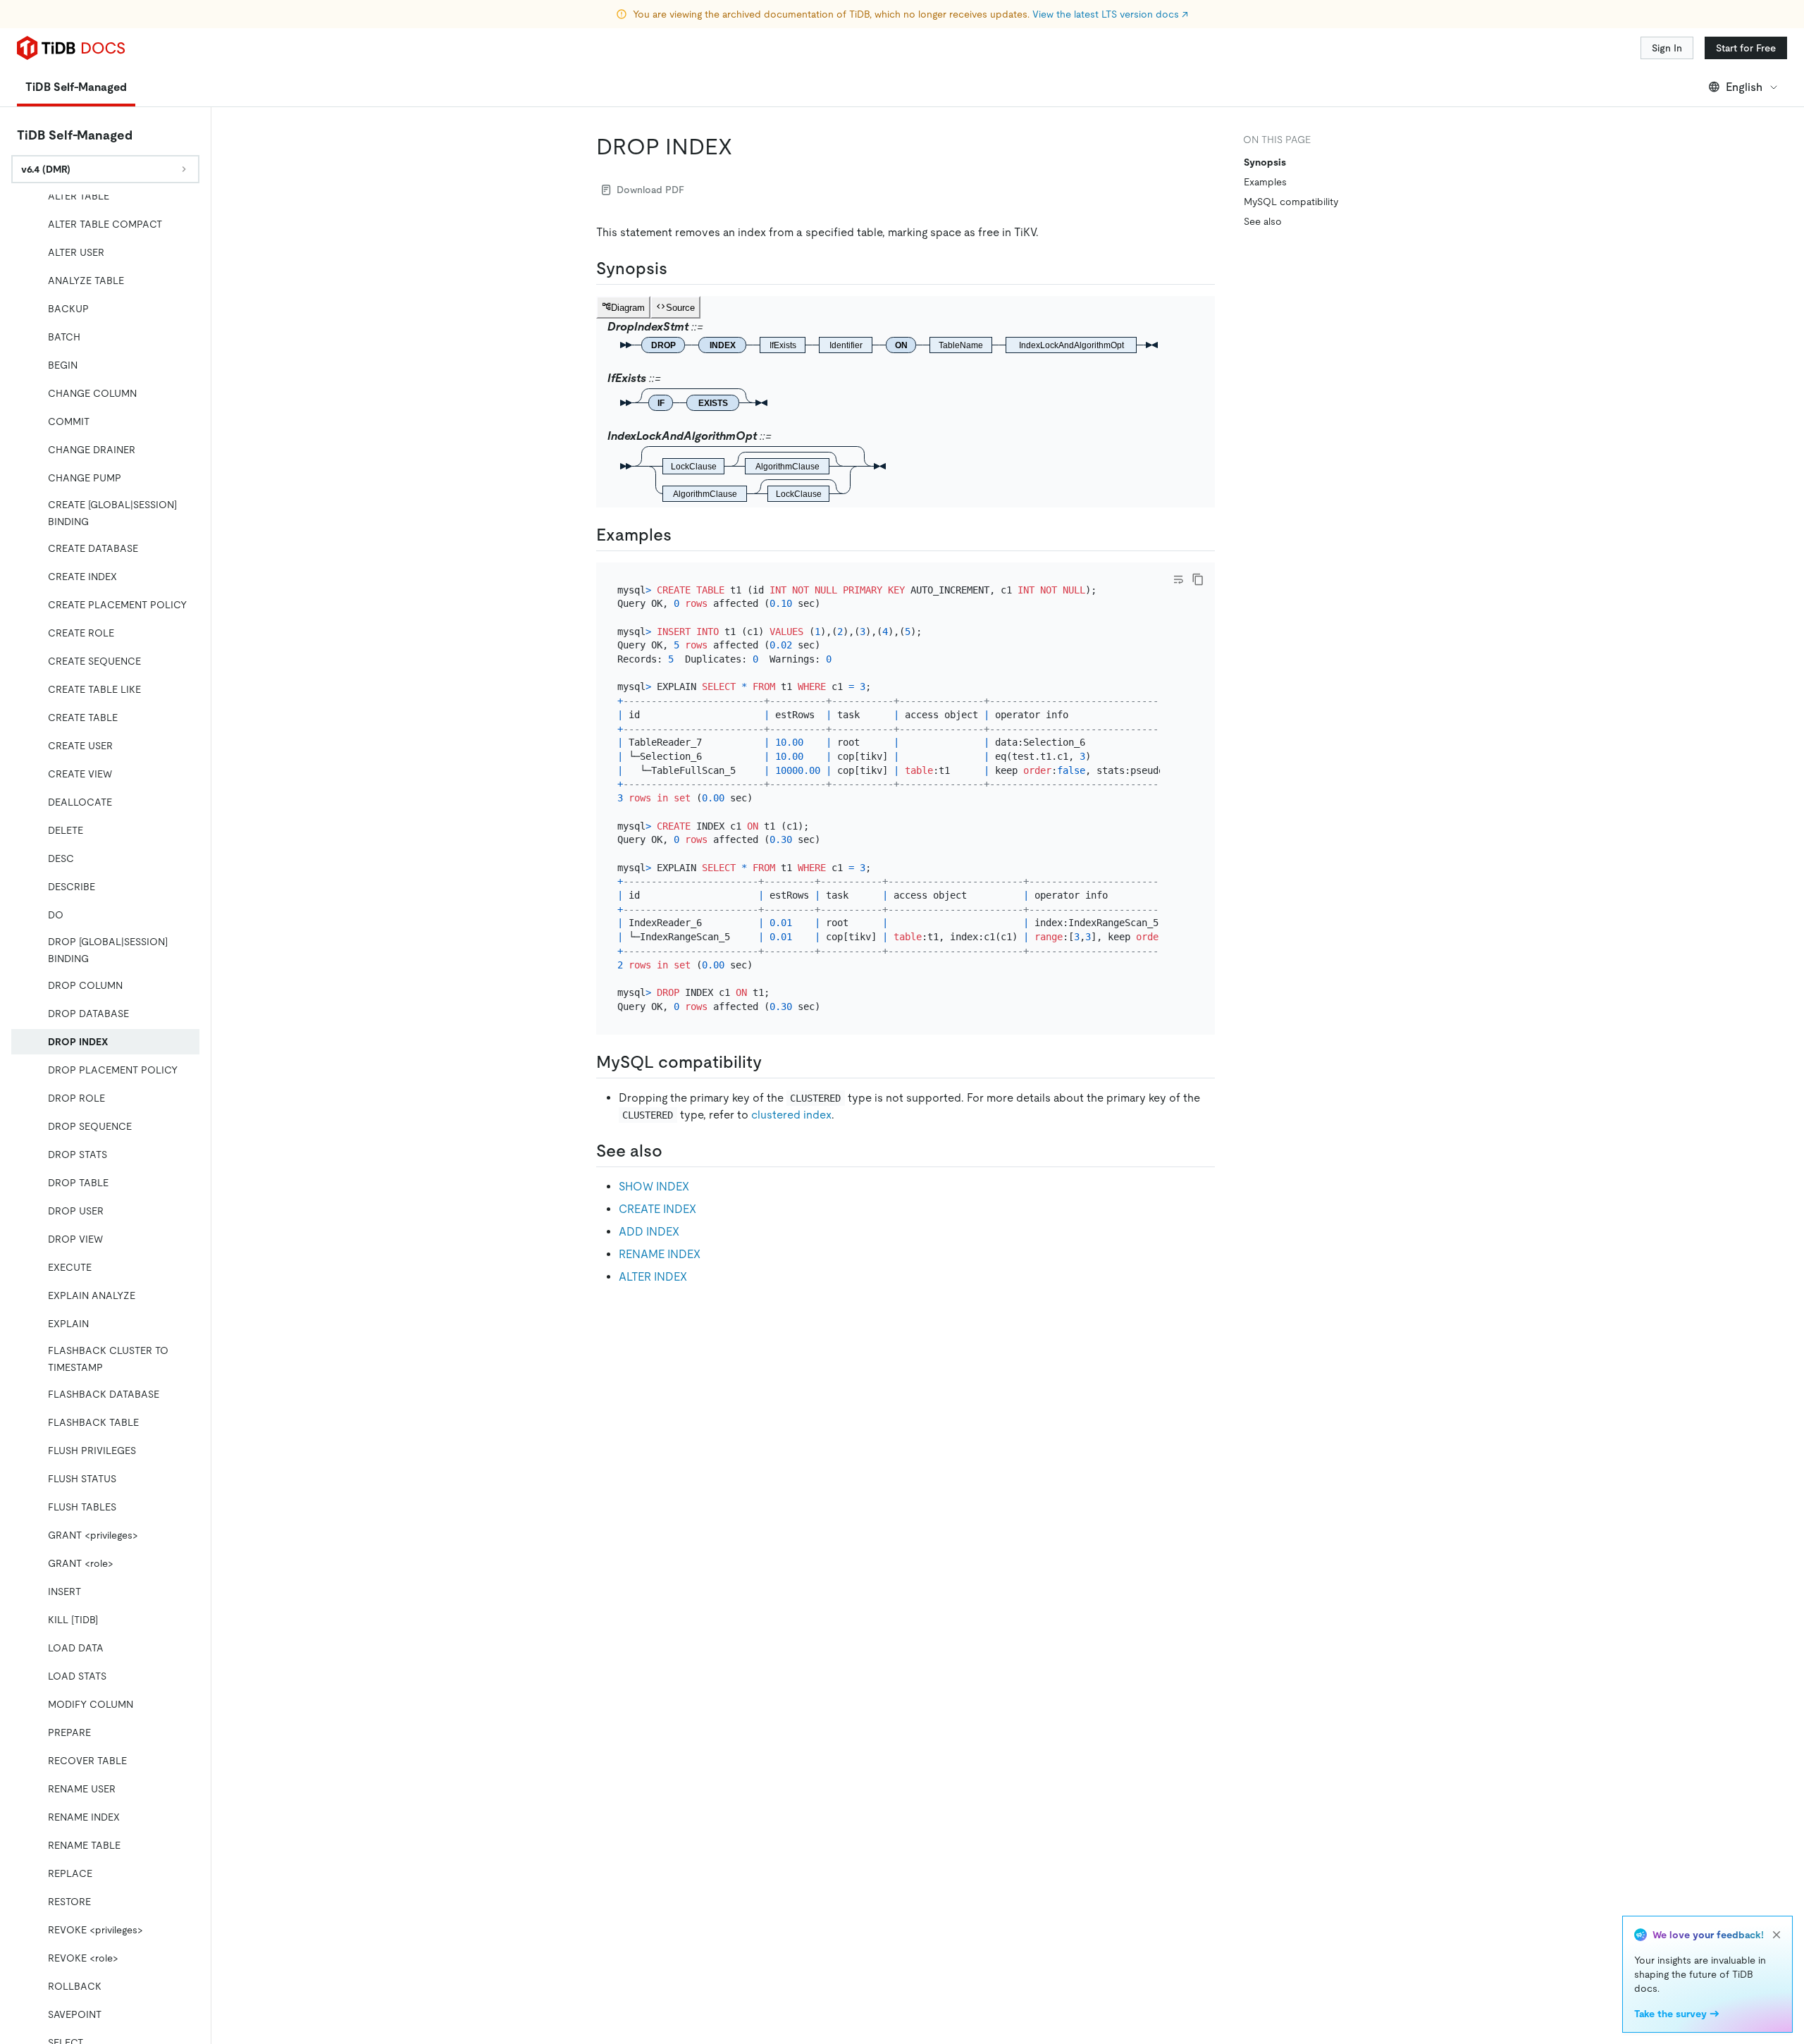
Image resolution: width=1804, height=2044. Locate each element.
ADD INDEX (649, 1232)
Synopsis (1265, 162)
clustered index (791, 1115)
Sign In (1667, 48)
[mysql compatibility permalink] (773, 1062)
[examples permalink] (683, 535)
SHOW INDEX (654, 1187)
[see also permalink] (674, 1151)
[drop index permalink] (743, 147)
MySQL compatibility (1291, 202)
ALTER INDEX (653, 1277)
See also (1263, 221)
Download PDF (650, 190)
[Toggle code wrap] (1178, 579)
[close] (1777, 1935)
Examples (1265, 182)
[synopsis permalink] (679, 269)
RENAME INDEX (660, 1254)
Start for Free (1746, 48)
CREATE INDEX (657, 1209)
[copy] (1198, 579)
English (1744, 87)
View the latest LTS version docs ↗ (1110, 14)
